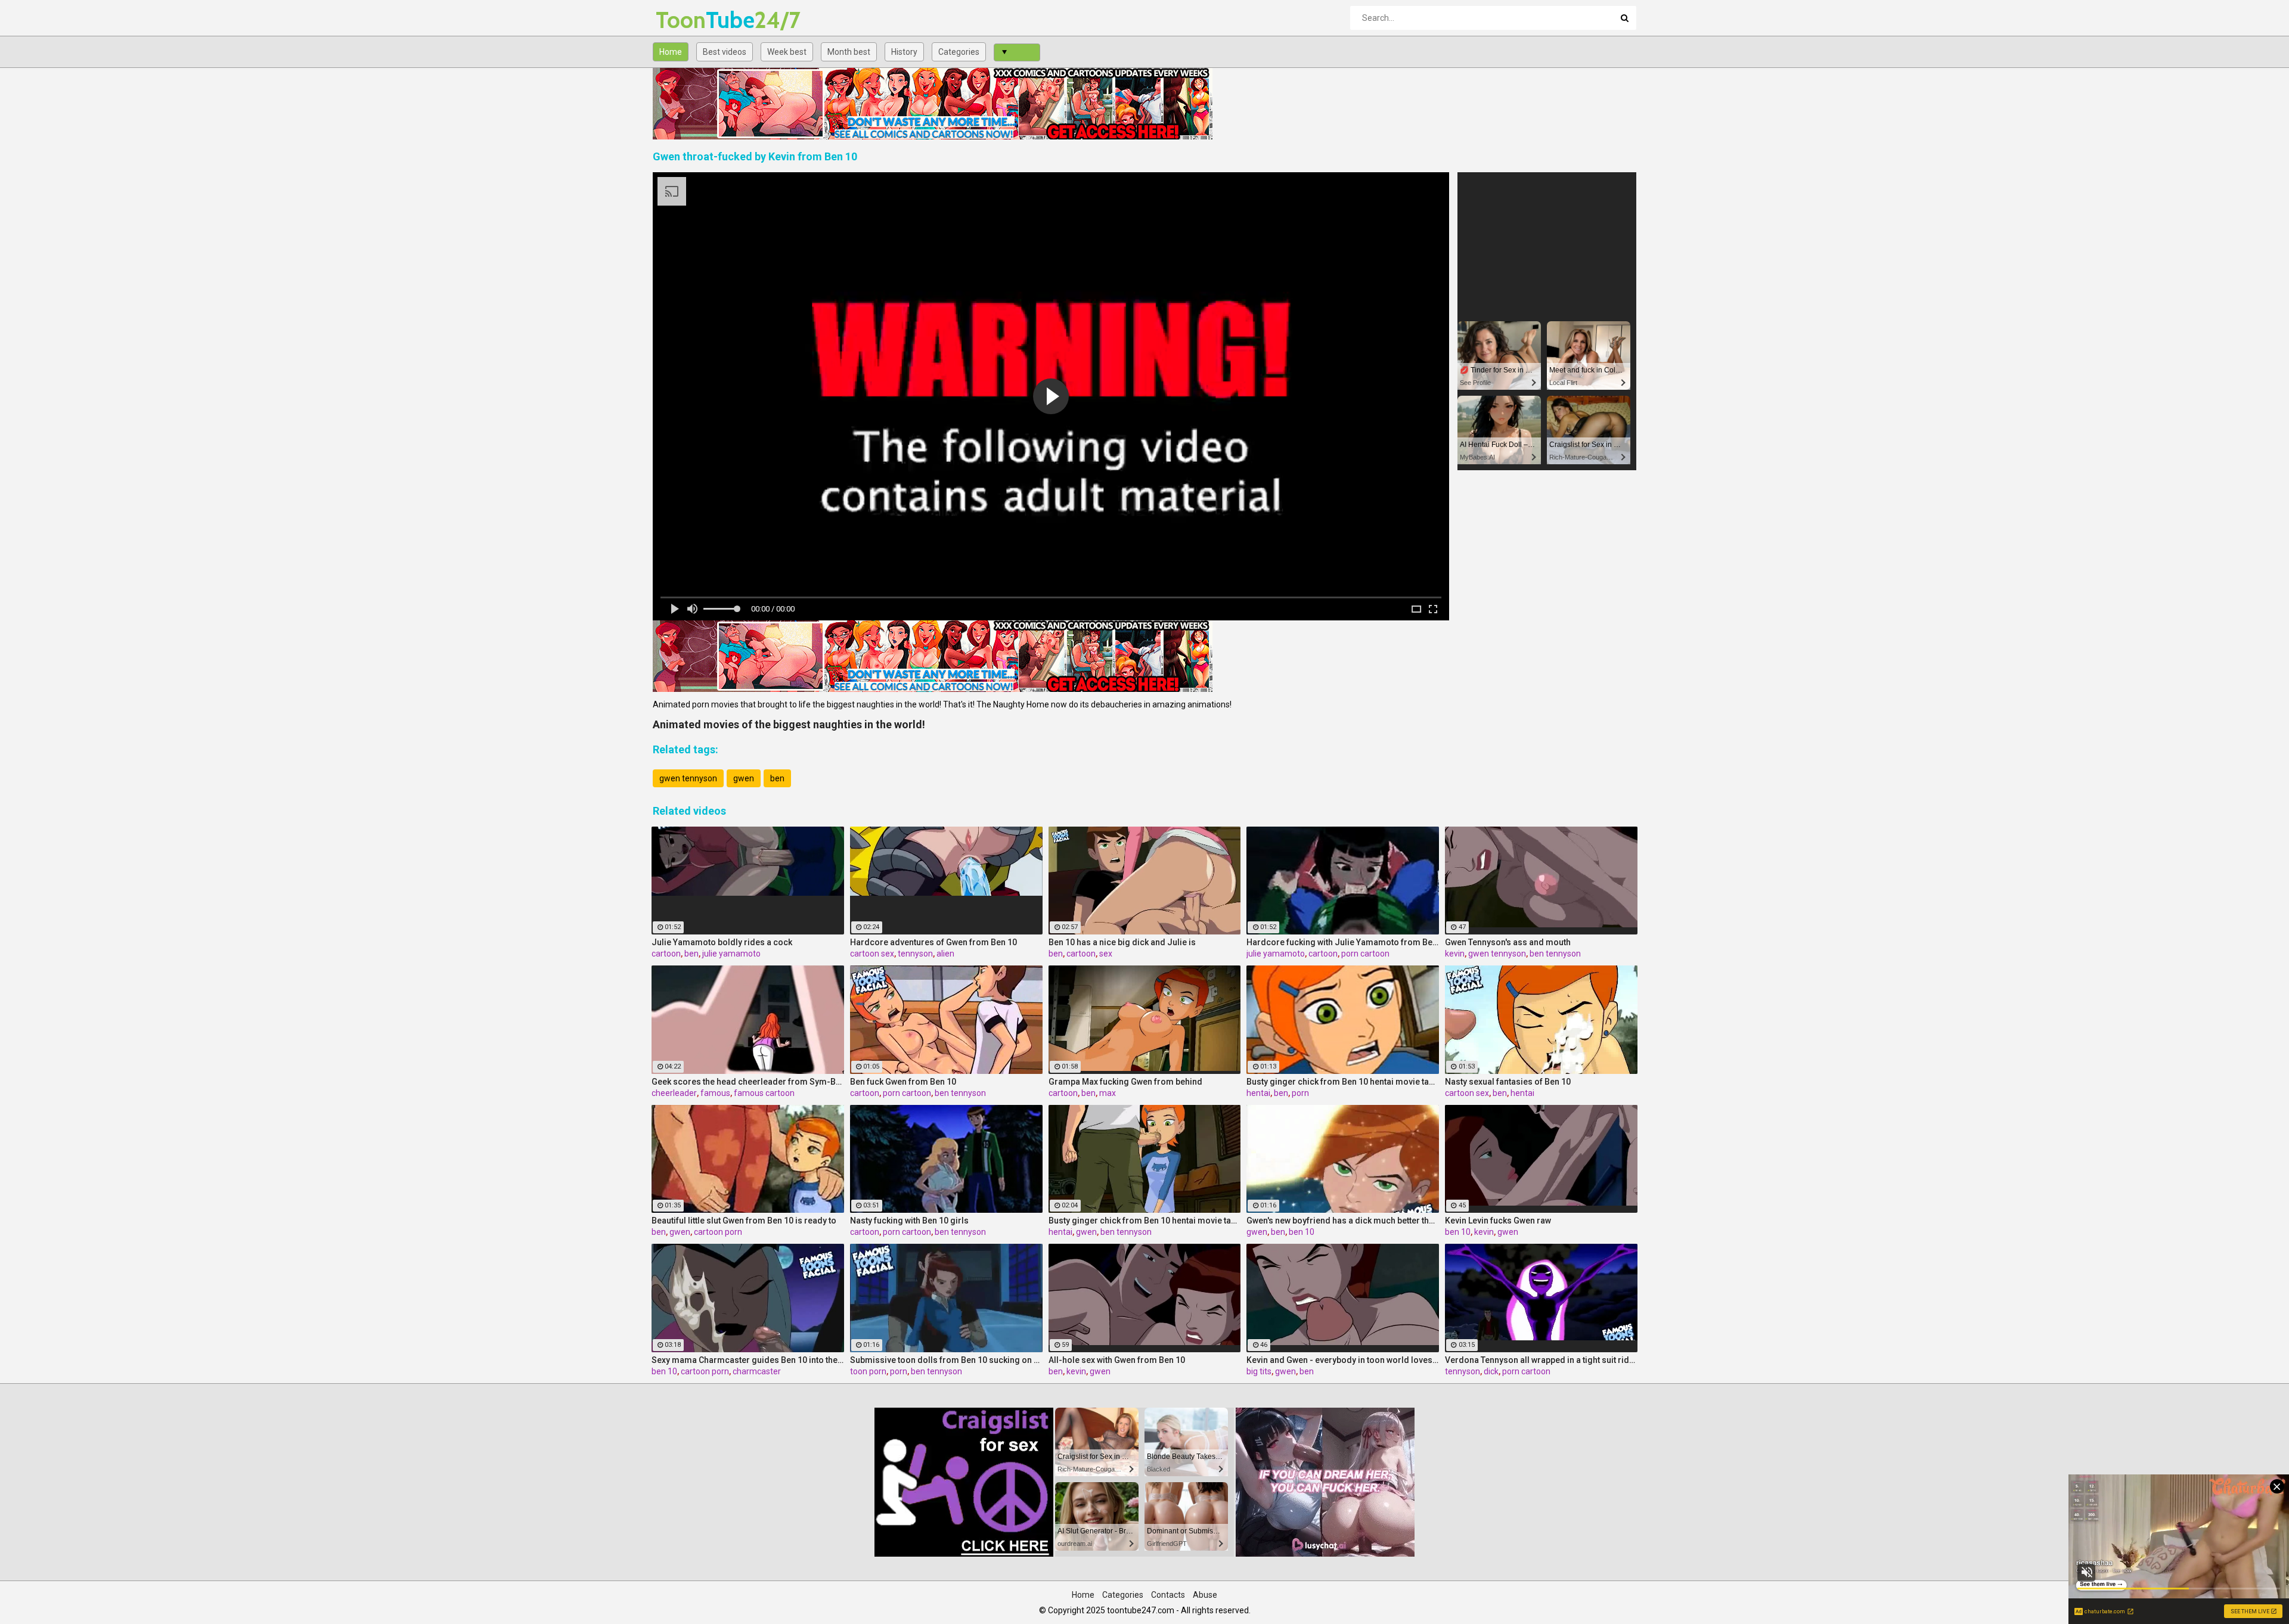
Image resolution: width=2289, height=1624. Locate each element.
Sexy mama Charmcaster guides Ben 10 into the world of (748, 1360)
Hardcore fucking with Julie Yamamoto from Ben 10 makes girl (1343, 942)
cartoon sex (872, 954)
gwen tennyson (688, 778)
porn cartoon (1365, 954)
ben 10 (1302, 1232)
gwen (744, 778)
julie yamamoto (731, 954)
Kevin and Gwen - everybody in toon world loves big (1343, 1360)
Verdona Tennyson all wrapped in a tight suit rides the (1541, 1360)
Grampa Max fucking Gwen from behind (1125, 1082)
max (1108, 1093)
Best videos (725, 52)
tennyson (915, 954)
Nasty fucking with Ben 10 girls (909, 1221)
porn (1300, 1093)
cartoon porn (718, 1232)
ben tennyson (1555, 954)
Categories (959, 52)
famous (715, 1093)
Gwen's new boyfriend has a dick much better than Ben (1343, 1221)
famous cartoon (764, 1093)
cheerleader (674, 1093)
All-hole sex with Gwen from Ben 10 (1117, 1360)
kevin (1455, 954)
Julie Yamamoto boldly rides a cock (722, 942)
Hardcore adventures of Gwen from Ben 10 (933, 942)
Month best (849, 52)
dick (1491, 1371)
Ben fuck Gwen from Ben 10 (903, 1082)
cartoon (666, 954)
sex (1106, 954)
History (904, 52)
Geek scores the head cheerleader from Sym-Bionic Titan (748, 1082)
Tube (687, 20)
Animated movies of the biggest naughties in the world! (789, 724)
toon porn (868, 1371)
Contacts (1168, 1595)
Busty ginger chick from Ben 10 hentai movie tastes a (1343, 1082)
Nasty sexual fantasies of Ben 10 (1508, 1082)
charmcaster (757, 1371)
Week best (787, 52)
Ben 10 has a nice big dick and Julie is (1122, 942)
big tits (1259, 1371)
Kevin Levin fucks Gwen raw (1498, 1221)
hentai (1258, 1093)
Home (671, 52)
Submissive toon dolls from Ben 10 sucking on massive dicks (946, 1360)
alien (945, 954)
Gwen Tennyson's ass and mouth (1508, 942)
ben (777, 778)
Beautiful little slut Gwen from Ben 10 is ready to (744, 1221)
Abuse (1205, 1595)
